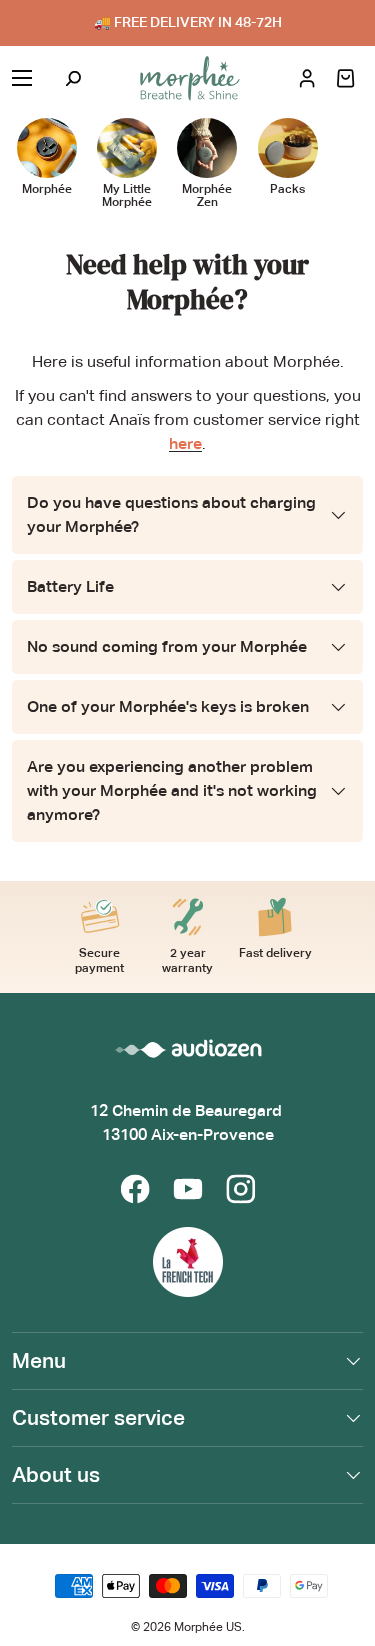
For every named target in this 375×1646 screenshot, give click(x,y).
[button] (345, 78)
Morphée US (208, 1627)
